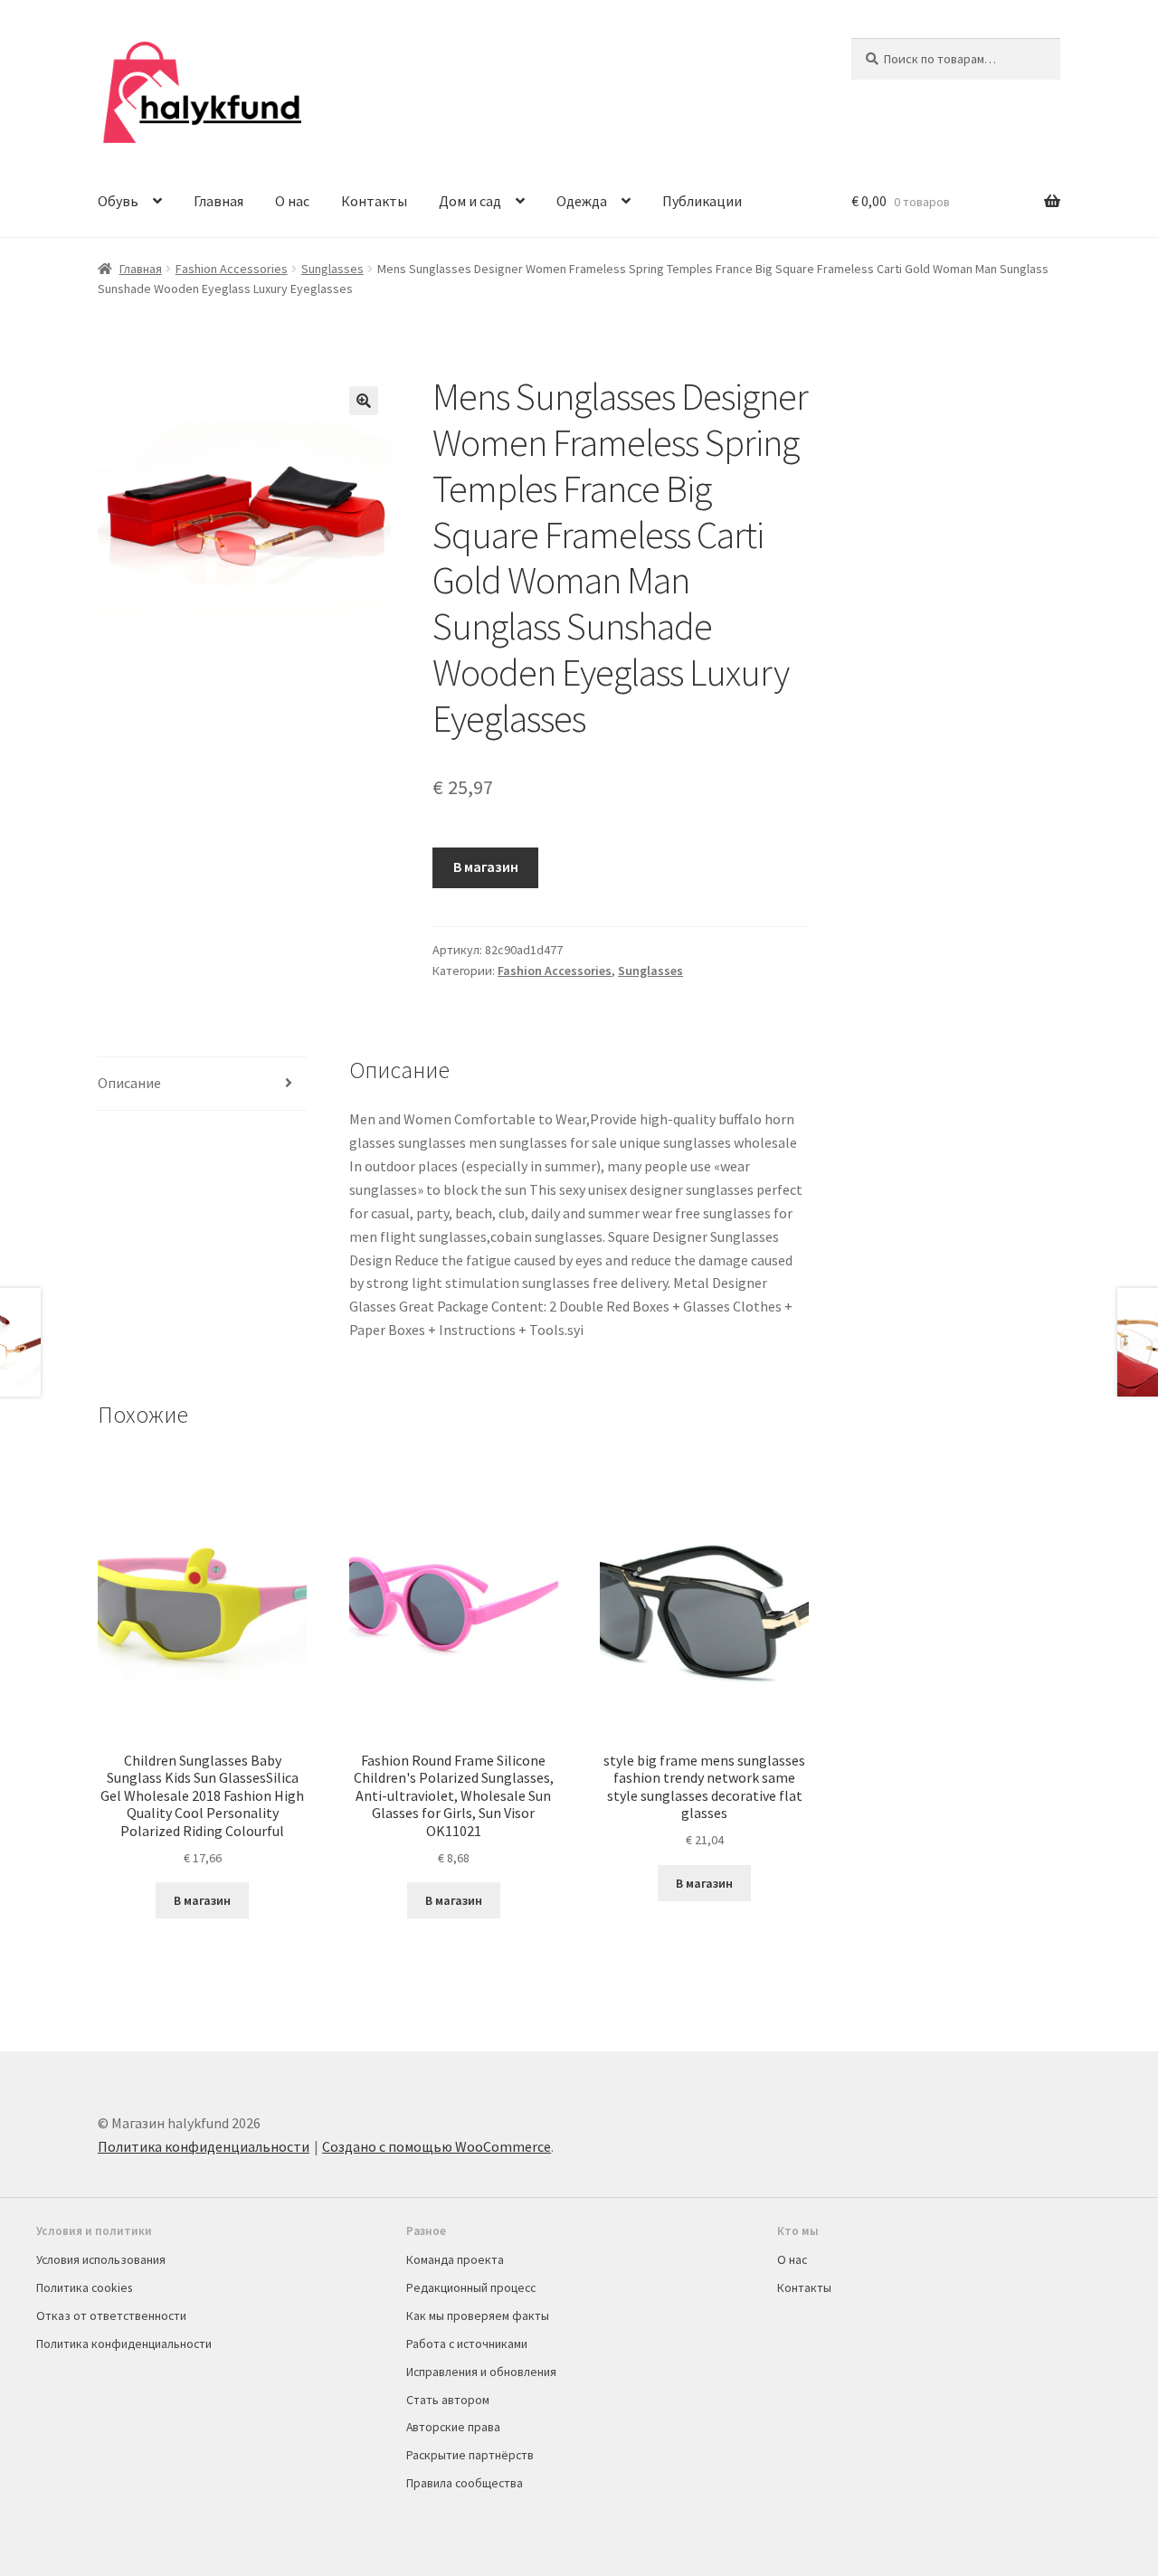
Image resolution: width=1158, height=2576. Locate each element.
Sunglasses (332, 269)
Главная (218, 201)
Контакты (374, 201)
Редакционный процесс (471, 2287)
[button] (364, 401)
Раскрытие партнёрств (470, 2455)
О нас (292, 201)
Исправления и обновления (481, 2372)
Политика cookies (84, 2287)
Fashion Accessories (232, 269)
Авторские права (453, 2427)
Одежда (582, 201)
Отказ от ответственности (111, 2316)
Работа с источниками (467, 2344)
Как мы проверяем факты (478, 2316)
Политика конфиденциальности (204, 2146)
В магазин (486, 867)
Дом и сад (470, 201)
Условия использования (101, 2259)
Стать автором (448, 2400)
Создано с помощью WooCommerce (437, 2146)
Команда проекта (455, 2259)
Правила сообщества (465, 2483)
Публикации (702, 201)
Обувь (118, 201)
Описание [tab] (129, 1083)
